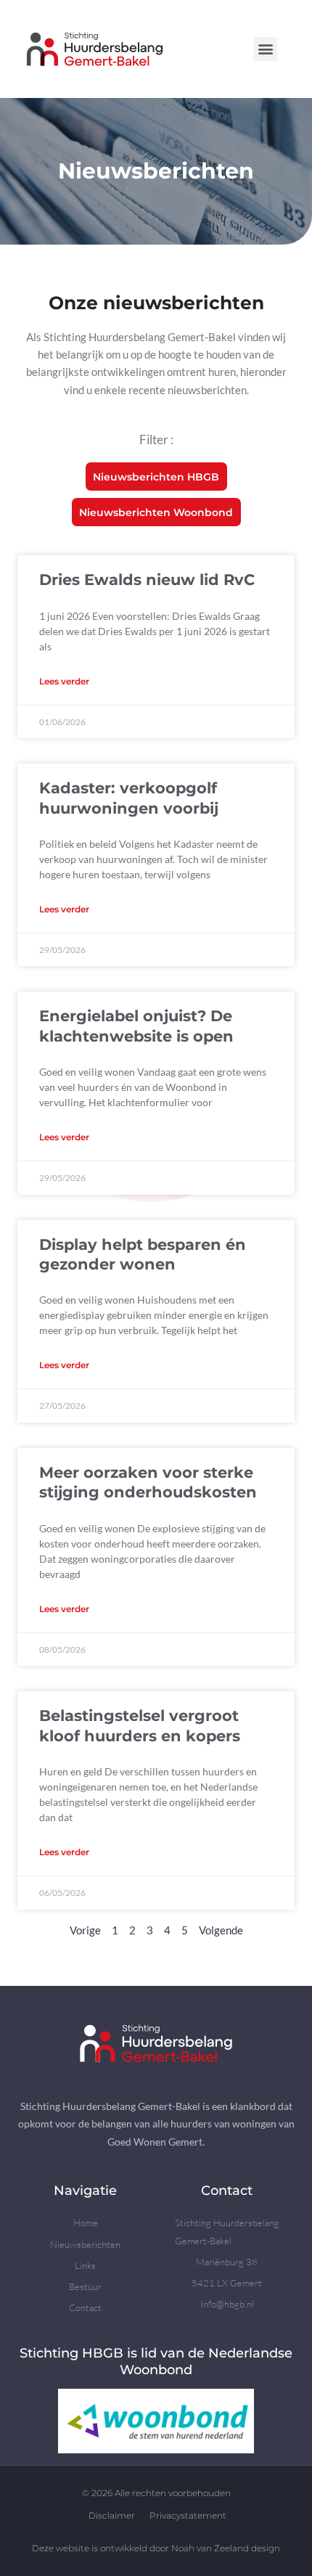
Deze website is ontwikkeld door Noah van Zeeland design (156, 2548)
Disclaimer (112, 2515)
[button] (265, 49)
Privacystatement (188, 2515)
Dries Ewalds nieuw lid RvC (147, 580)
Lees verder (64, 681)
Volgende (221, 1930)
